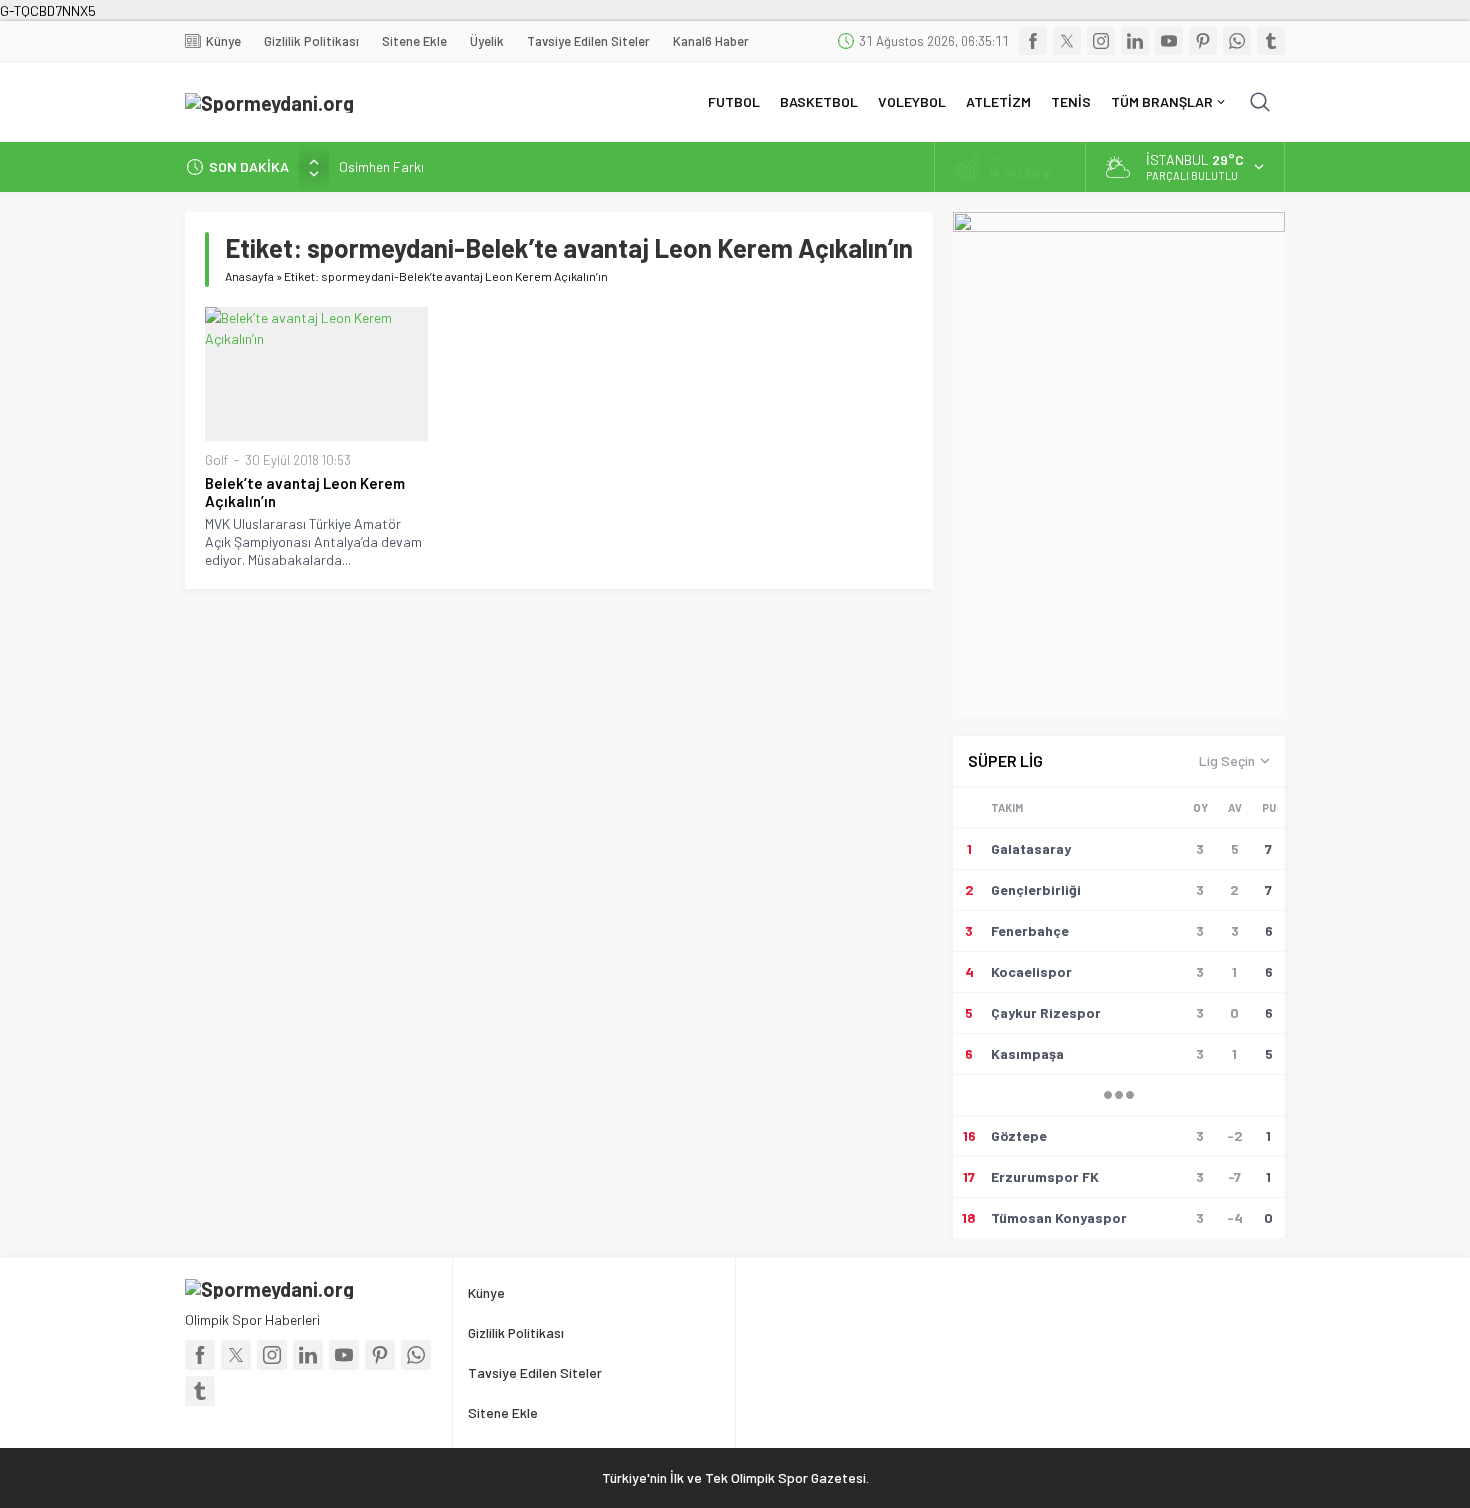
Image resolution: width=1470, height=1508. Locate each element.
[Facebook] (1033, 41)
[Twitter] (1067, 41)
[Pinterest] (1203, 41)
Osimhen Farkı (381, 166)
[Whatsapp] (1237, 41)
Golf (216, 460)
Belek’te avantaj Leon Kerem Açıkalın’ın (305, 492)
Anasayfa (249, 276)
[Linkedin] (1135, 41)
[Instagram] (1101, 41)
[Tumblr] (1271, 41)
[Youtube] (1169, 41)
